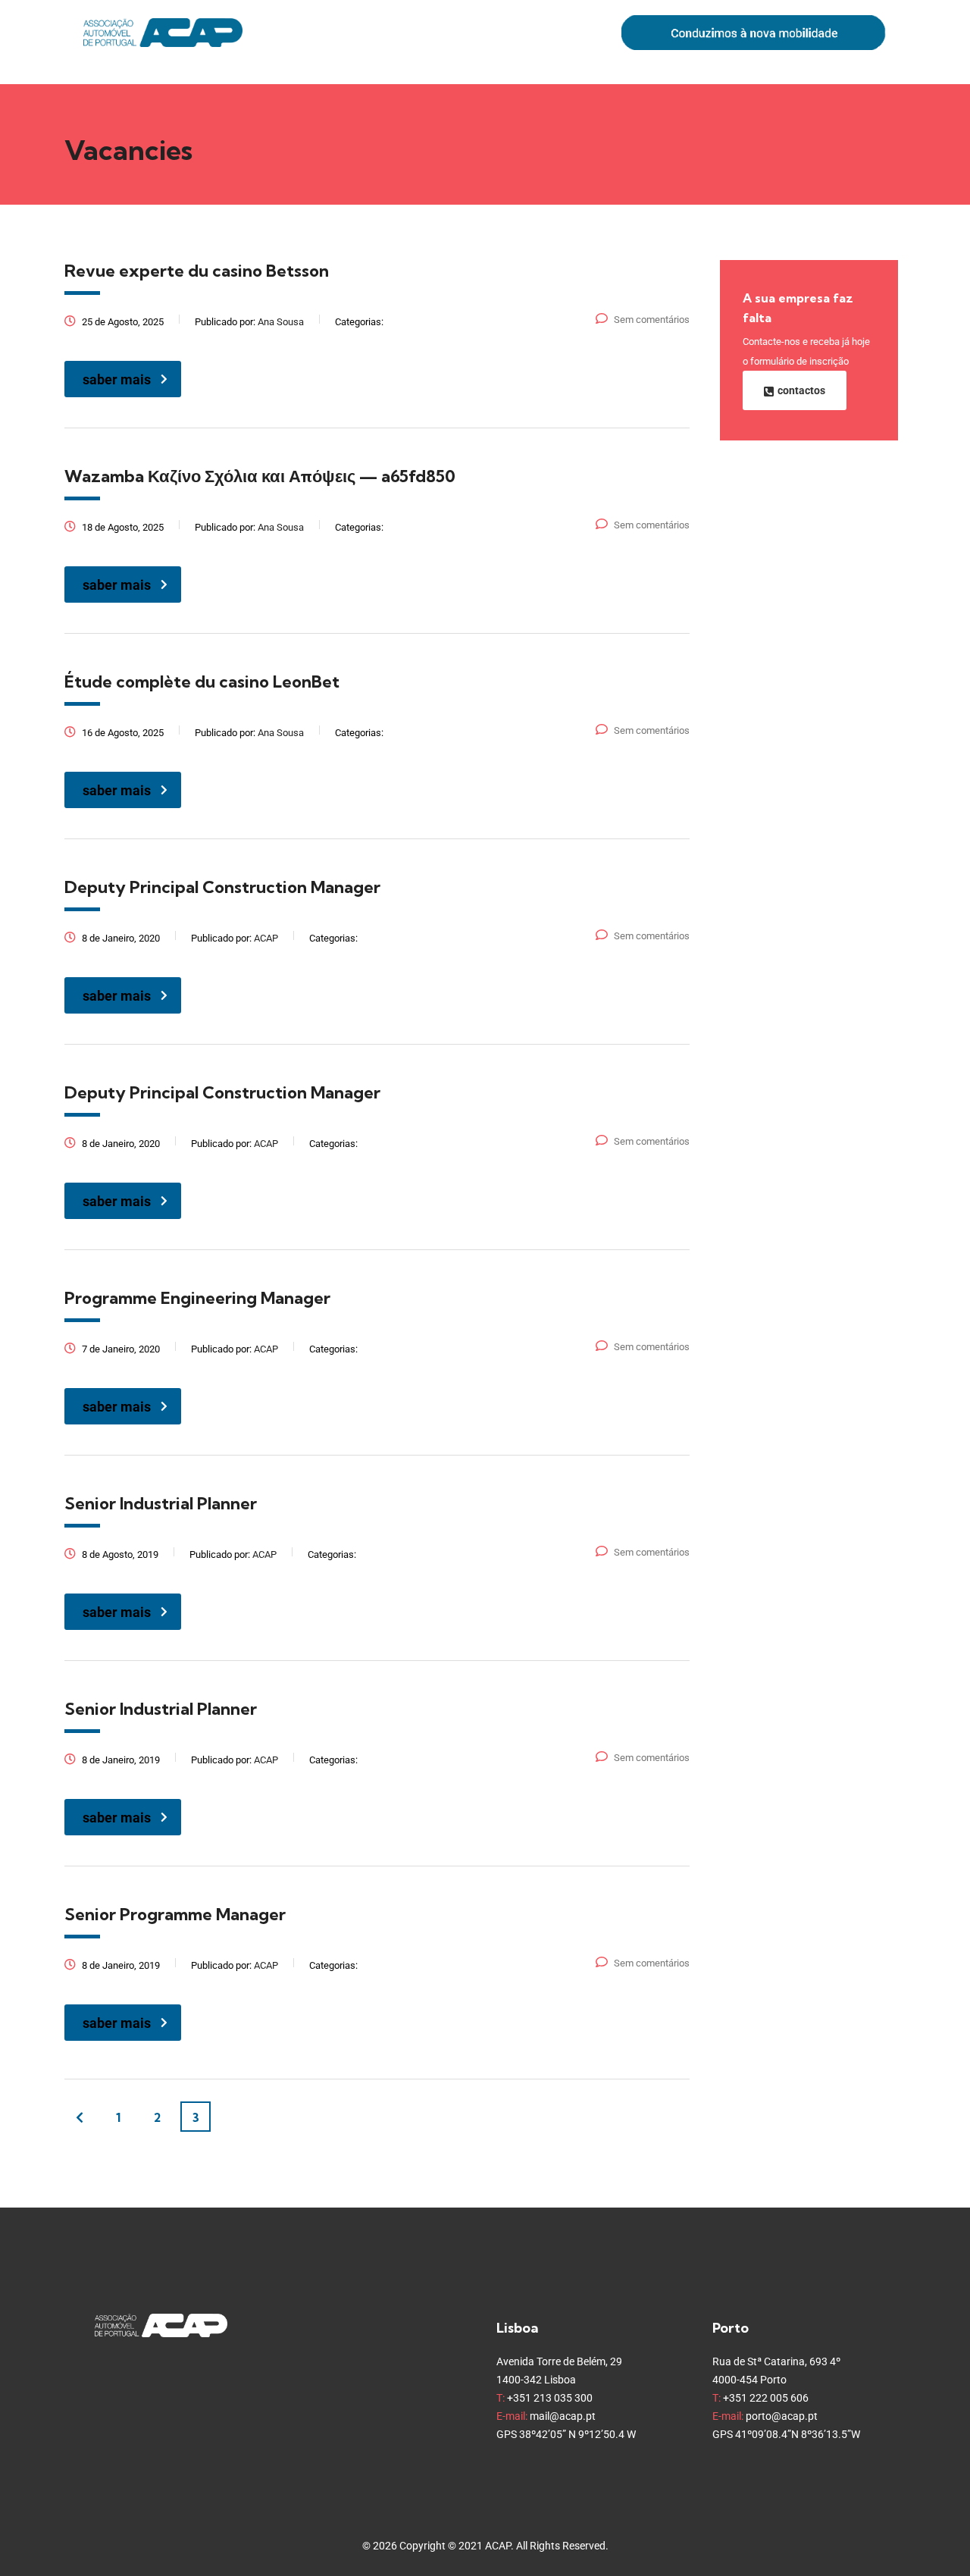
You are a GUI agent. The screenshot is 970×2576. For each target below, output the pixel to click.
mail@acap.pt (563, 2416)
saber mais (117, 379)
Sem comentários (652, 320)
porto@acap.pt (782, 2416)
